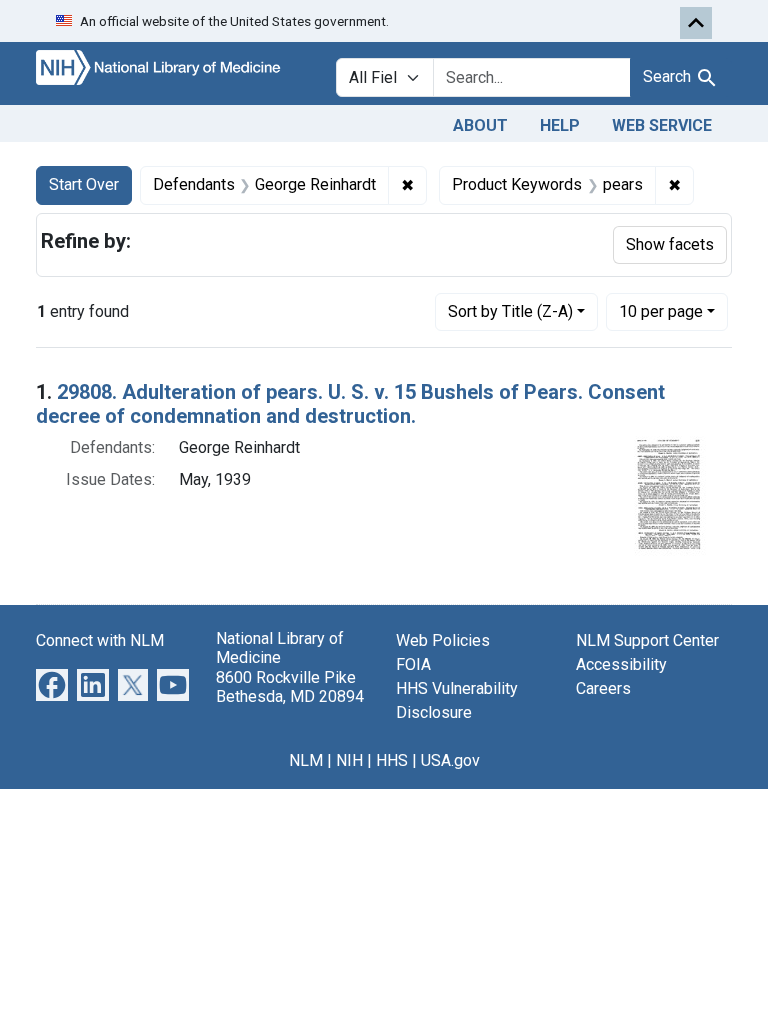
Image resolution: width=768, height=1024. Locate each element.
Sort (510, 311)
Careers (603, 688)
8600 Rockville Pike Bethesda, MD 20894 (290, 687)
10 (661, 311)
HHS (392, 760)
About (480, 125)
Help (560, 125)
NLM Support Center (647, 640)
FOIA (413, 664)
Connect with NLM (100, 640)
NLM (306, 760)
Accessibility (621, 664)
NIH (349, 760)
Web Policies (443, 640)
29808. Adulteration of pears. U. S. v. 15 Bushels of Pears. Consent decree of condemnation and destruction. (350, 404)
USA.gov (450, 760)
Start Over (84, 184)
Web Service (662, 125)
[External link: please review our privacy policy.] (52, 684)
